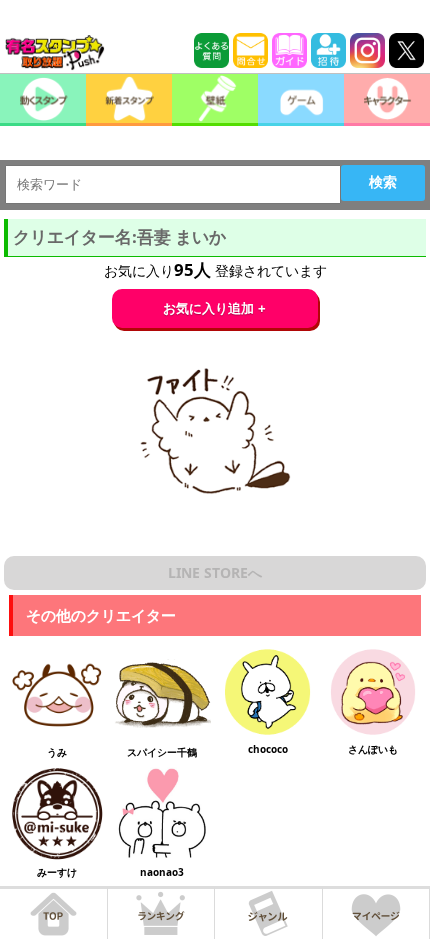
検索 (383, 182)
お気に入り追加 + (214, 308)
